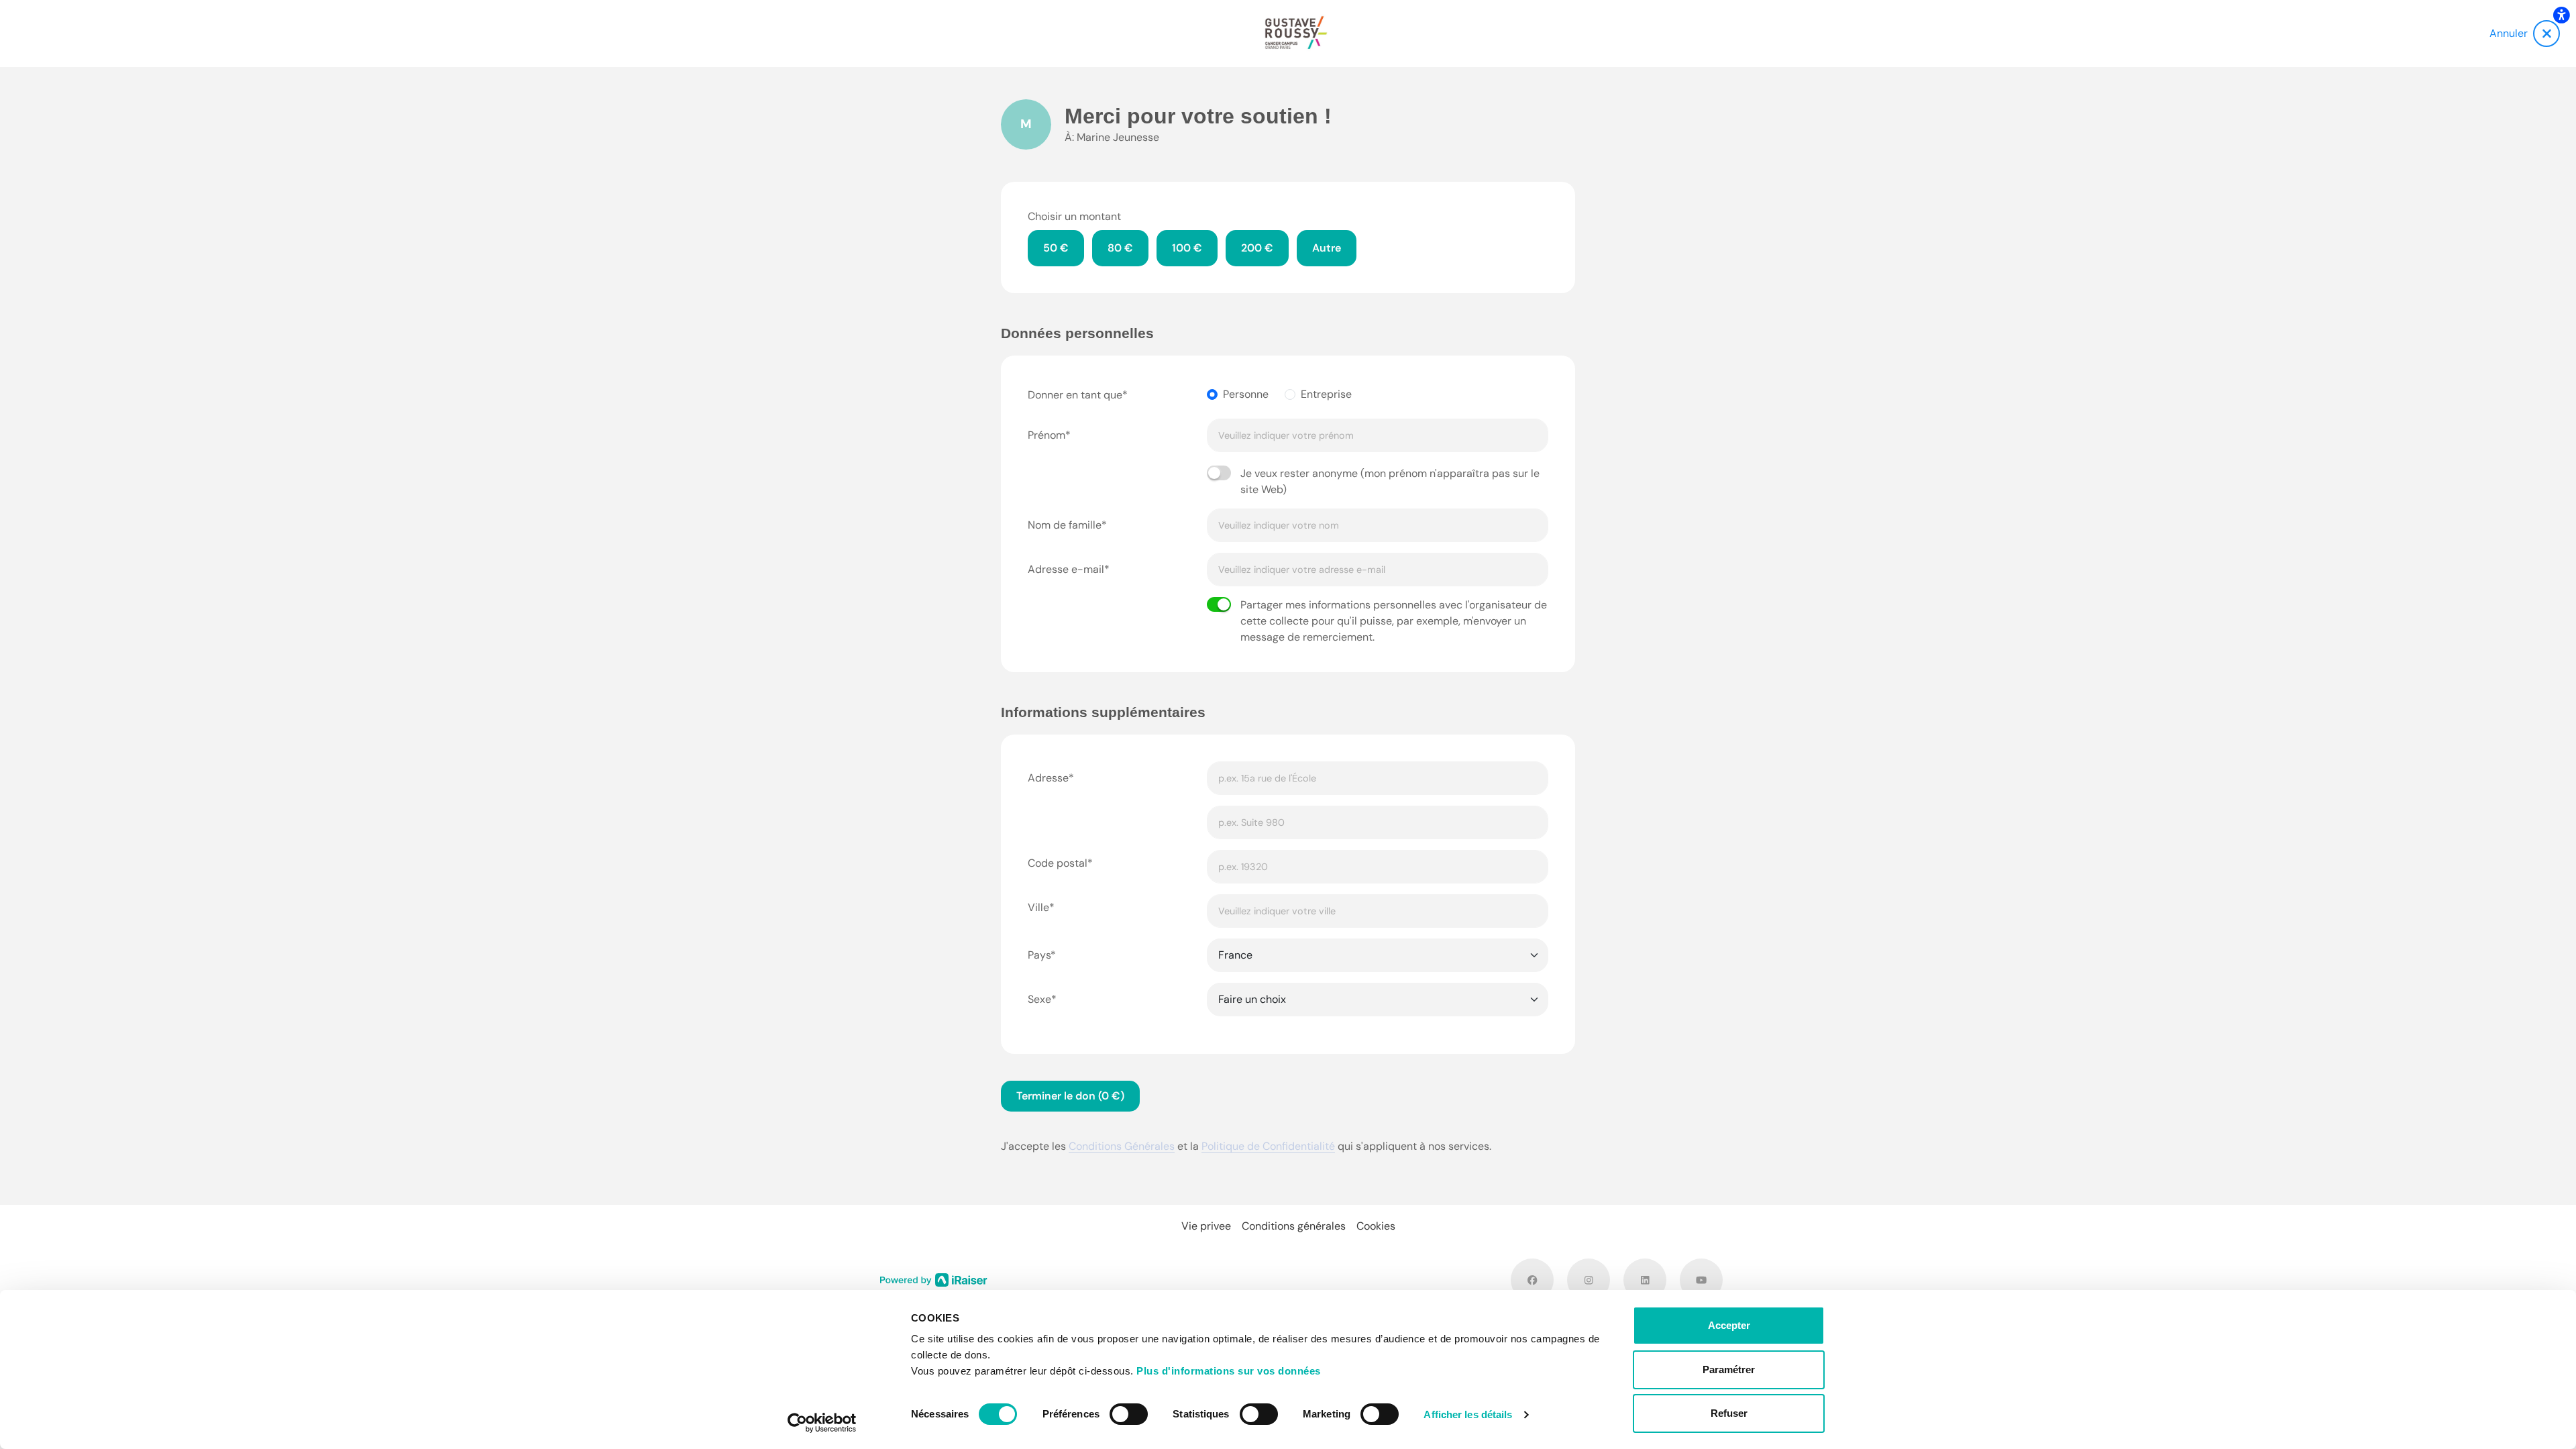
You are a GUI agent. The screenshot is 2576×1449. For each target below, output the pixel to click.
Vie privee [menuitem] (1206, 1226)
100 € (1187, 248)
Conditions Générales (1122, 1146)
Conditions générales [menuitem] (1294, 1226)
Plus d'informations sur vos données (1229, 1371)
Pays (1039, 955)
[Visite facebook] (1532, 1280)
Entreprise (1326, 394)
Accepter (1729, 1325)
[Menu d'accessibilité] (2561, 15)
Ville (1038, 907)
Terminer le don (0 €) (1070, 1096)
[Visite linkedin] (1645, 1280)
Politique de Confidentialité (1268, 1146)
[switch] (1129, 1414)
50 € (1056, 248)
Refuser (1729, 1413)
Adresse (1048, 778)
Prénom (1046, 435)
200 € (1257, 248)
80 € (1120, 248)
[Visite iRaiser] (934, 1279)
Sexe (1039, 999)
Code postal (1058, 863)
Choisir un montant (1074, 216)
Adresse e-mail (1066, 569)
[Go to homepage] (1296, 34)
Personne (1246, 394)
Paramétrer (1729, 1370)
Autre (1327, 248)
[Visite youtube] (1701, 1280)
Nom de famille (1065, 525)
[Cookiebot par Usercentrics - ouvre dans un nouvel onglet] (822, 1423)
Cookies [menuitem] (1376, 1226)
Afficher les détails (1468, 1414)
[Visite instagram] (1589, 1280)
